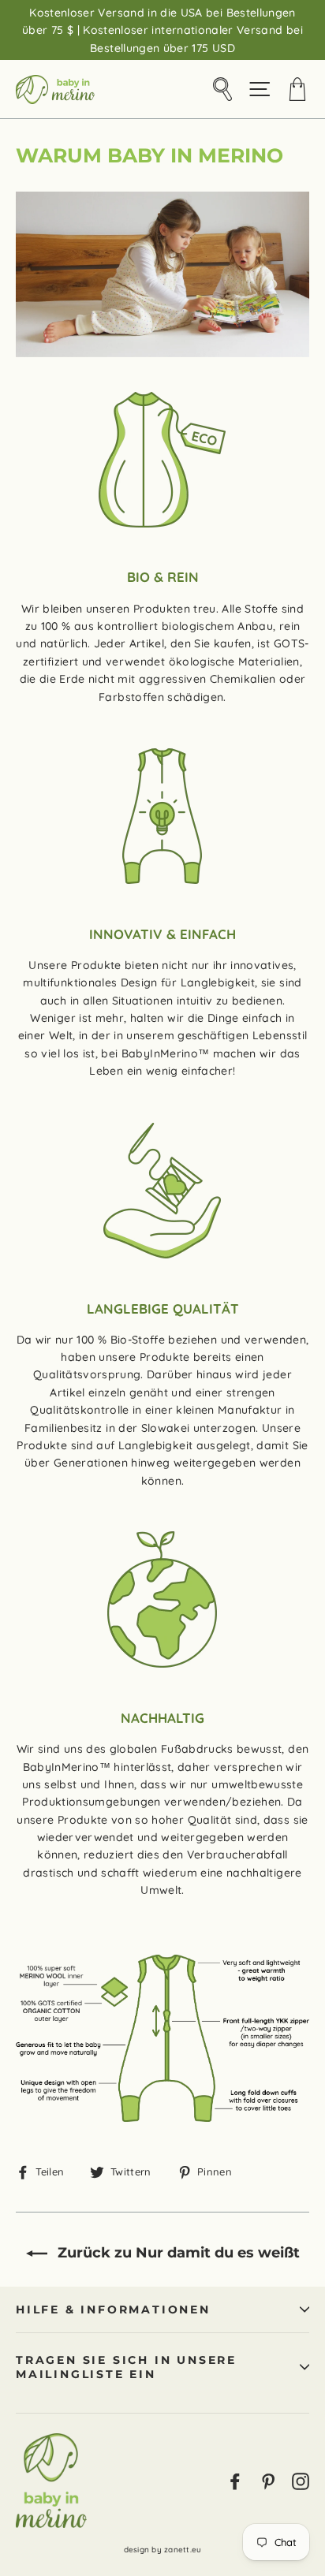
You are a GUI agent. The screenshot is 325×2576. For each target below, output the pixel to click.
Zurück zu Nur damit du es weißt (177, 2253)
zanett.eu (183, 2550)
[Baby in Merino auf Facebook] (235, 2480)
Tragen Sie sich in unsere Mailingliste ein (126, 2367)
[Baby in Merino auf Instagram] (301, 2480)
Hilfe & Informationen (113, 2309)
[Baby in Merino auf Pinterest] (268, 2480)
